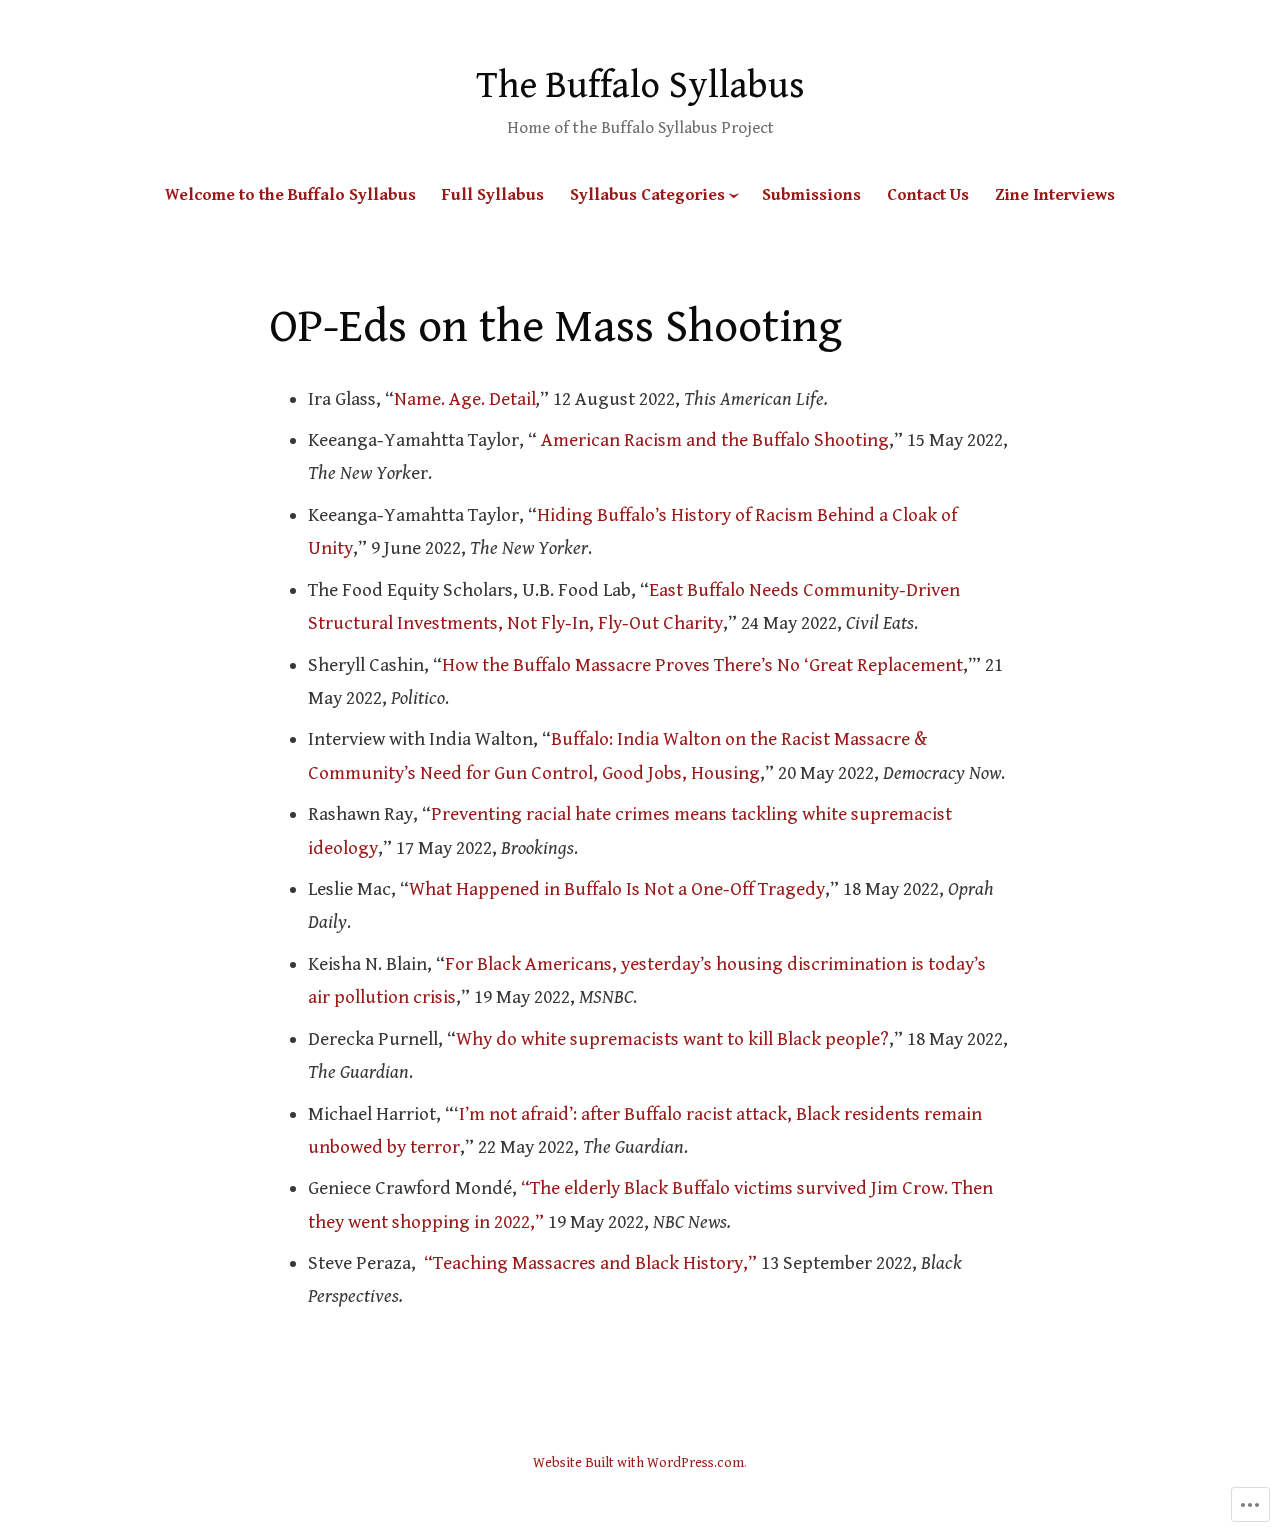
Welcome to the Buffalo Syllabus (290, 195)
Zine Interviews (1055, 195)
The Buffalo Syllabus (640, 86)
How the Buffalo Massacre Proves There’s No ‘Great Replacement (702, 665)
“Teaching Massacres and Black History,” (590, 1263)
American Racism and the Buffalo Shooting (713, 440)
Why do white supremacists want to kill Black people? (672, 1039)
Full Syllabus (493, 195)
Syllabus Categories (647, 195)
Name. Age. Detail (465, 399)
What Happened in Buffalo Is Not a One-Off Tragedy (617, 889)
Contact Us (928, 195)
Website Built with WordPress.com (638, 1463)
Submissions (811, 195)
